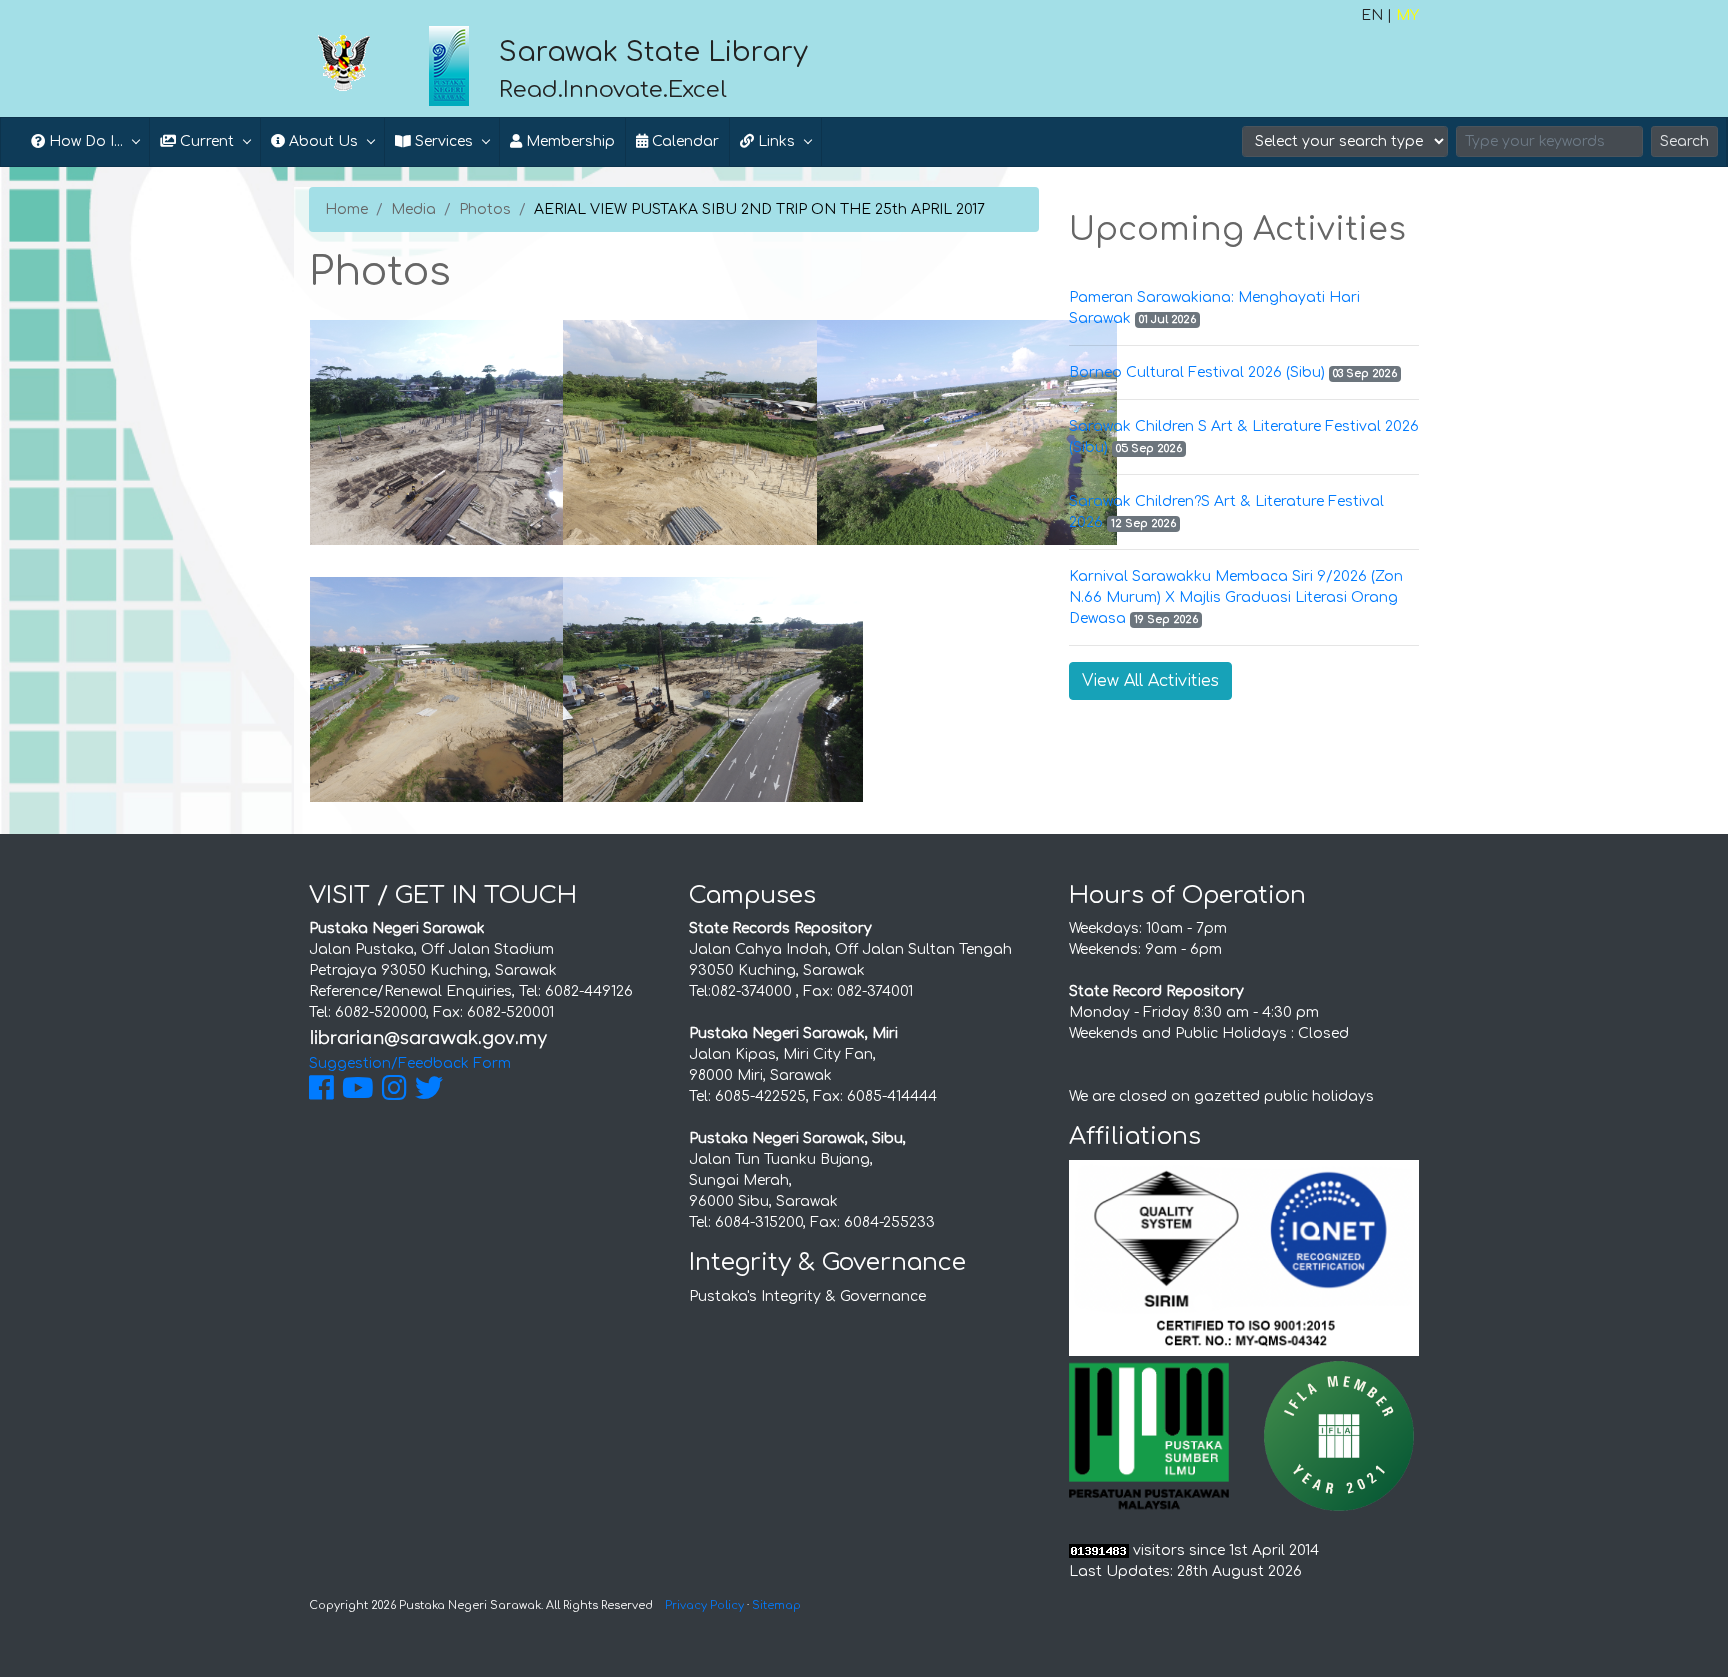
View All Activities (1150, 681)
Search (1684, 141)
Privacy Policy (704, 1605)
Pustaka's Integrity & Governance (807, 1296)
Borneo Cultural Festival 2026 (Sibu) (1197, 372)
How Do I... (84, 141)
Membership (568, 141)
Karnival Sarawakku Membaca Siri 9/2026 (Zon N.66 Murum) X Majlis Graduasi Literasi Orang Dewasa (1236, 597)
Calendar (683, 141)
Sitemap (776, 1605)
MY (1407, 15)
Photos (485, 209)
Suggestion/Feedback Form (410, 1063)
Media (413, 209)
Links (774, 141)
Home (346, 209)
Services (442, 141)
